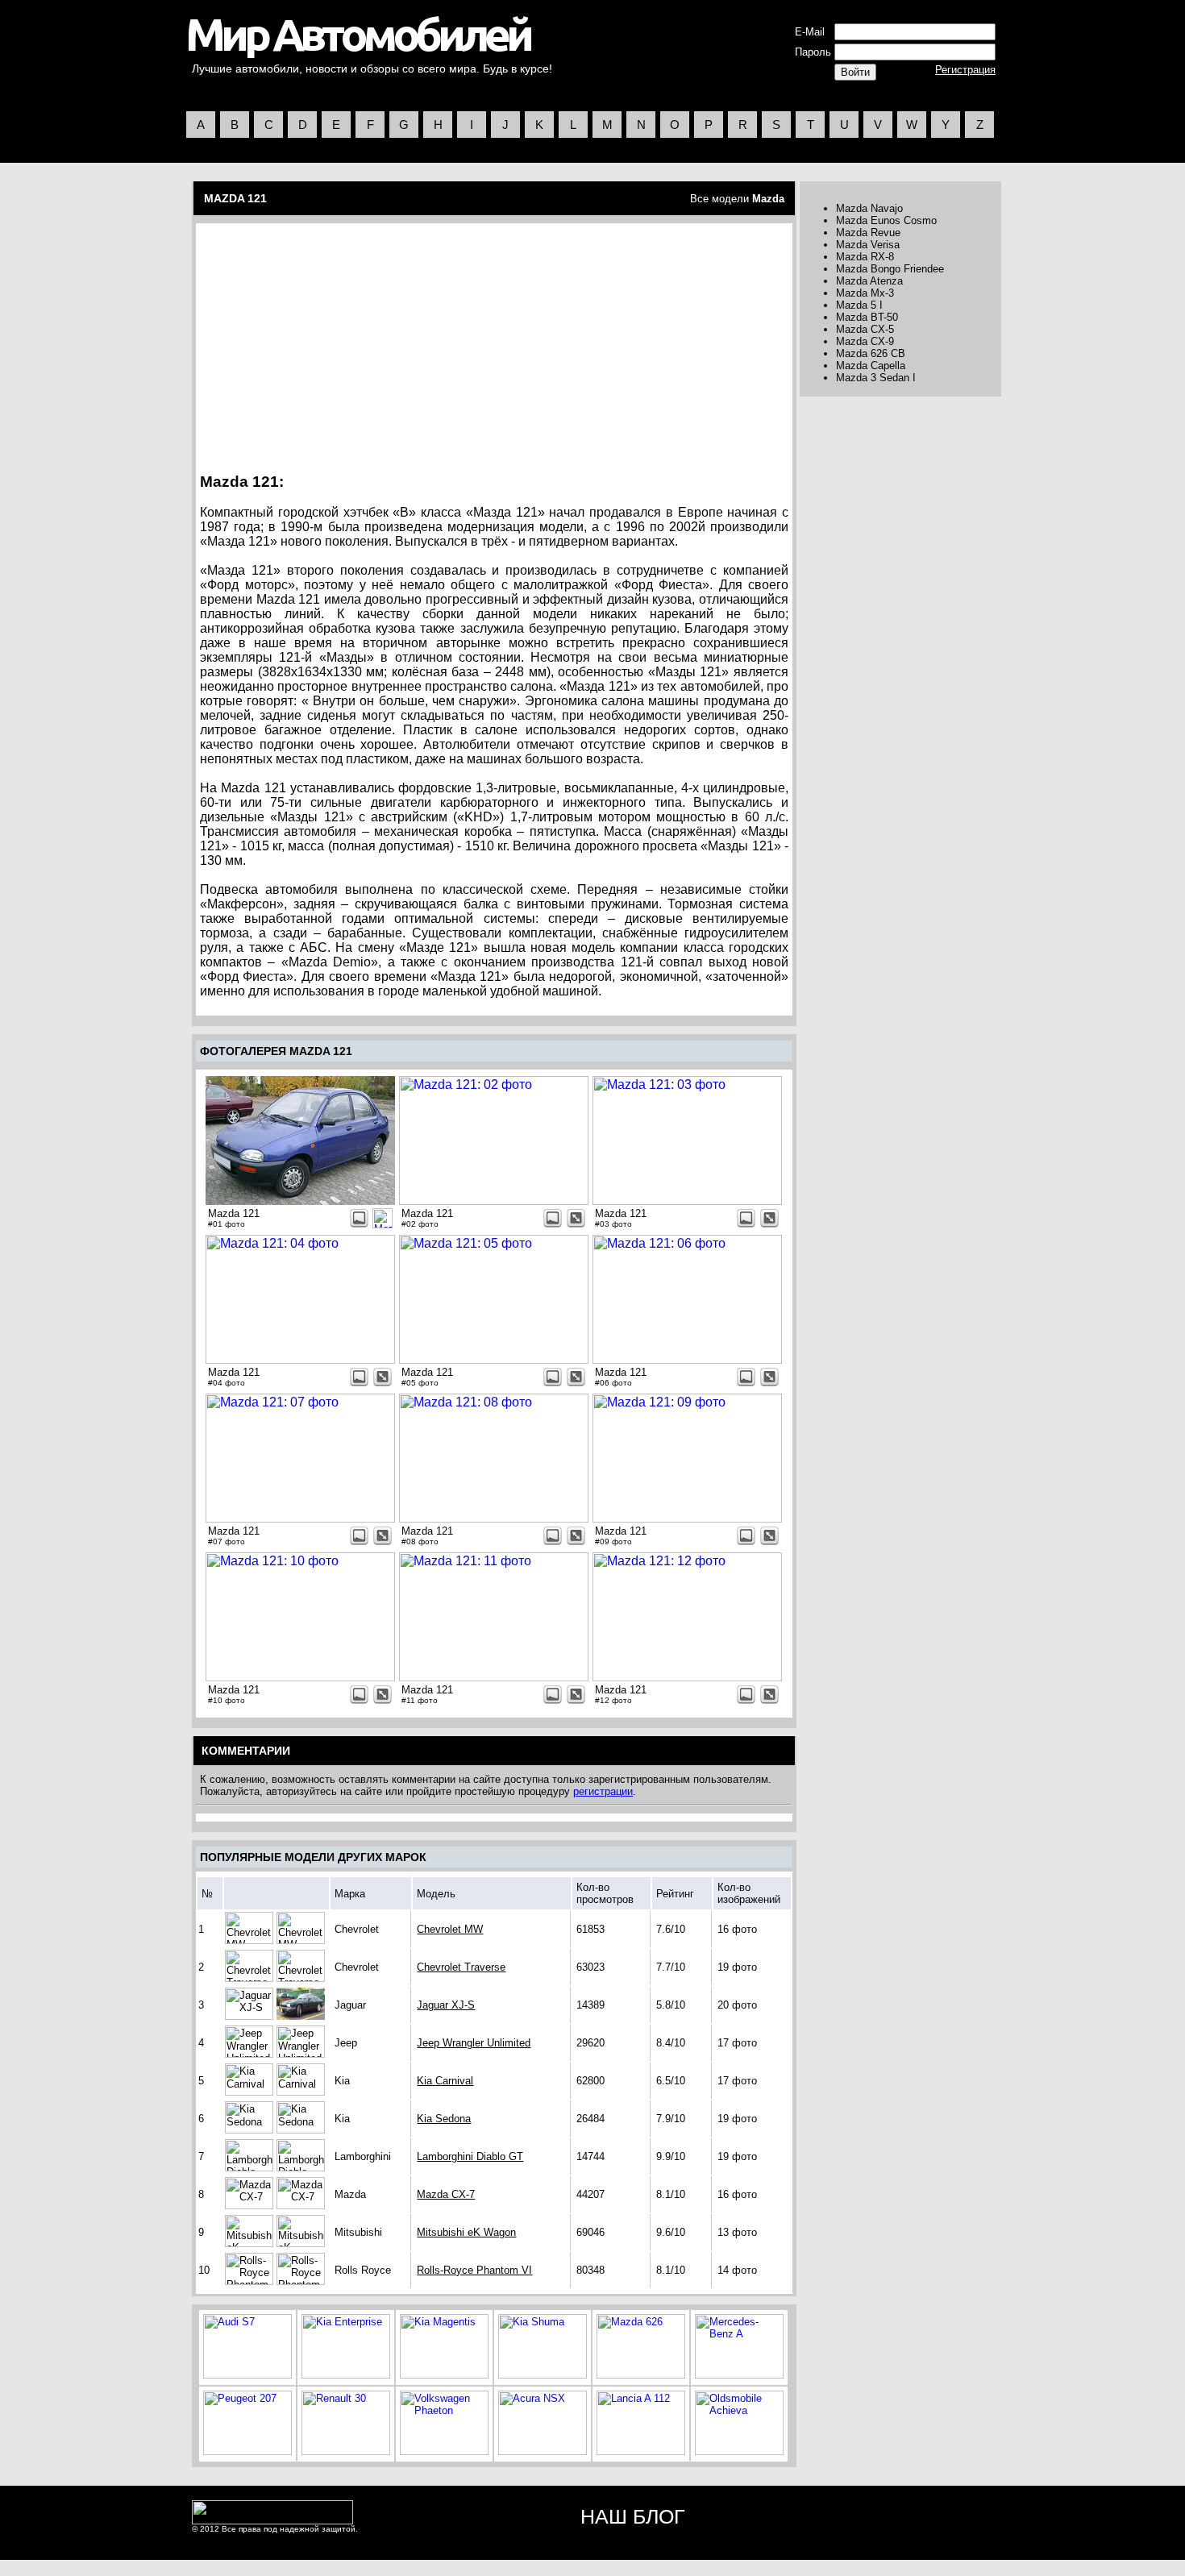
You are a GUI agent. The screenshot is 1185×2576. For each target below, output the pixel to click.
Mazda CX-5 (865, 329)
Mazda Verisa (868, 245)
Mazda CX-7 (446, 2194)
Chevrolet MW (450, 1929)
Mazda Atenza (869, 281)
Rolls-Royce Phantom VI (474, 2270)
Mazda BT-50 (867, 317)
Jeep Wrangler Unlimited (474, 2043)
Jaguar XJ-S (446, 2005)
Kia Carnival (445, 2081)
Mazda (768, 199)
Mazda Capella (871, 366)
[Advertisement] (338, 343)
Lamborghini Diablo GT (470, 2156)
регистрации (603, 1791)
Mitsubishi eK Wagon (466, 2232)
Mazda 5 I (859, 305)
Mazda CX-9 (865, 341)
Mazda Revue (868, 233)
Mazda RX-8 (865, 257)
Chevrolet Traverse (461, 1967)
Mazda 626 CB (871, 353)
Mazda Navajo (869, 208)
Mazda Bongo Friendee (890, 269)
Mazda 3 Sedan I (876, 378)
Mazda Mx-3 (865, 293)
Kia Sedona (444, 2119)
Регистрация (965, 70)
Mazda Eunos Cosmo (886, 220)
